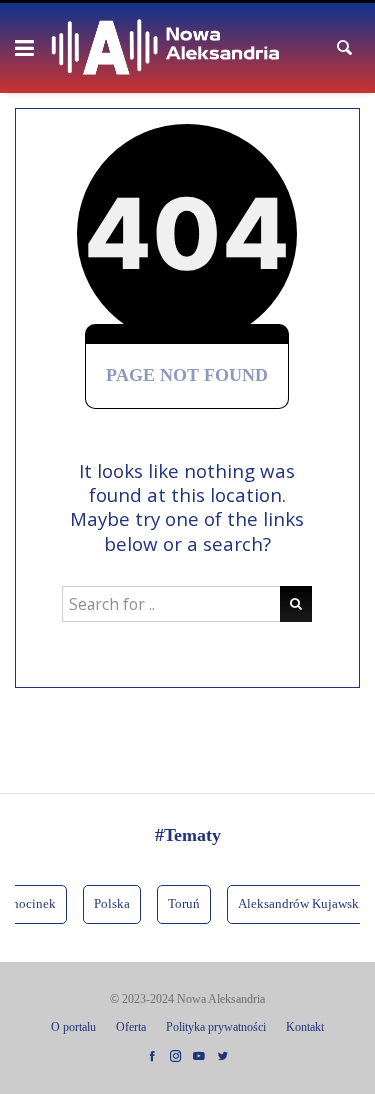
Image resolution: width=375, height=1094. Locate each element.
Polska (110, 903)
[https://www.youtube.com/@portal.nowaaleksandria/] (199, 1056)
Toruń (182, 903)
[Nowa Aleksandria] (165, 48)
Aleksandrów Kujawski (298, 903)
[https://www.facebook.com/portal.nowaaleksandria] (152, 1056)
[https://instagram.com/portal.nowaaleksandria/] (176, 1056)
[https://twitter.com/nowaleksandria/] (223, 1056)
